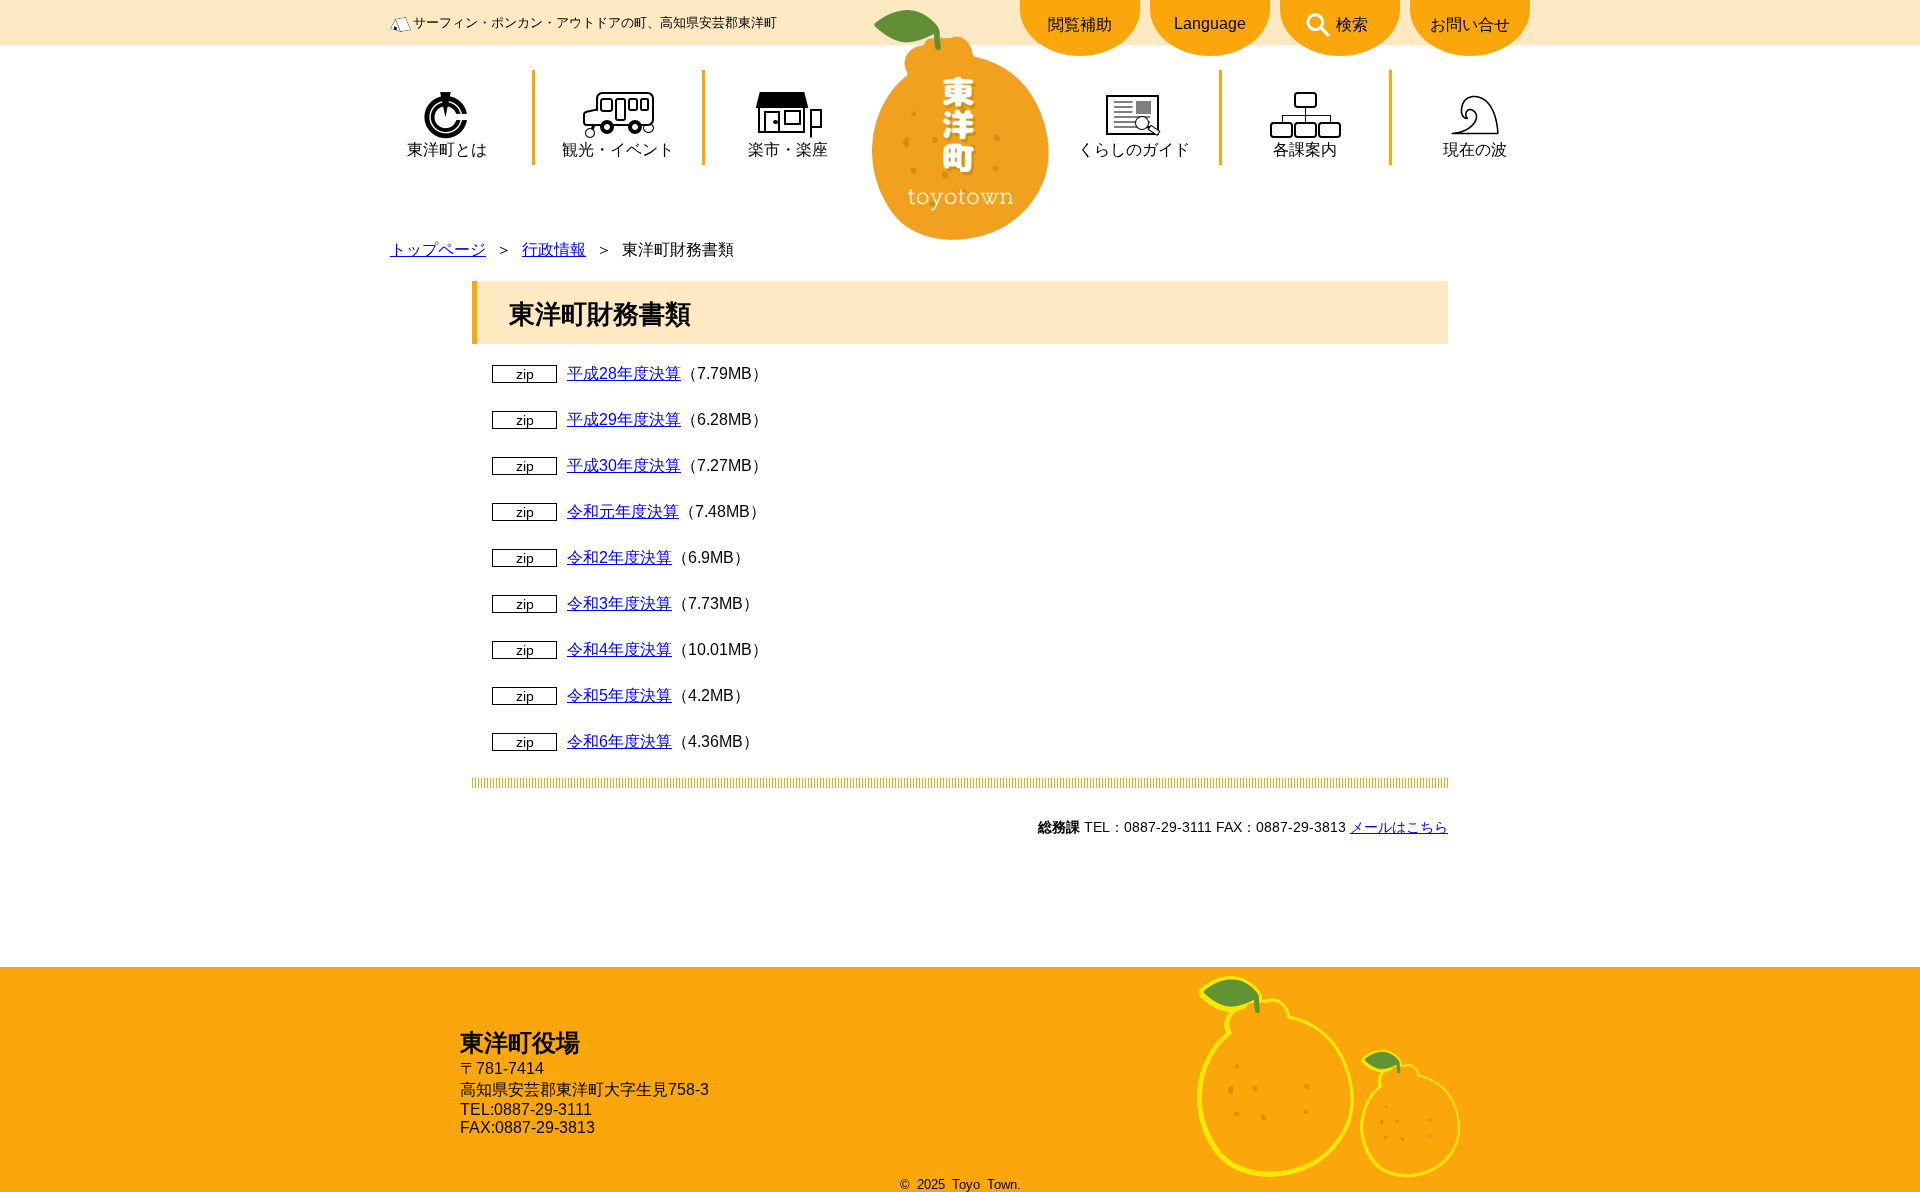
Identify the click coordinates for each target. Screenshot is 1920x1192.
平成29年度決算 (624, 419)
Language (1210, 23)
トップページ (438, 249)
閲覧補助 (1080, 24)
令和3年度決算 (619, 603)
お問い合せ (1470, 24)
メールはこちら (1399, 827)
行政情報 (554, 249)
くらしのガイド (1134, 149)
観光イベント (618, 149)
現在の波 (1475, 149)
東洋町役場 (520, 1042)
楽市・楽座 (788, 149)
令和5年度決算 (619, 695)
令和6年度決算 (619, 741)
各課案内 (1305, 149)
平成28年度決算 (624, 373)
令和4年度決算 (619, 649)
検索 (1352, 24)
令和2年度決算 (619, 557)
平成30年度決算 (624, 465)
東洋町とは (447, 149)
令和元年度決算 (623, 511)
